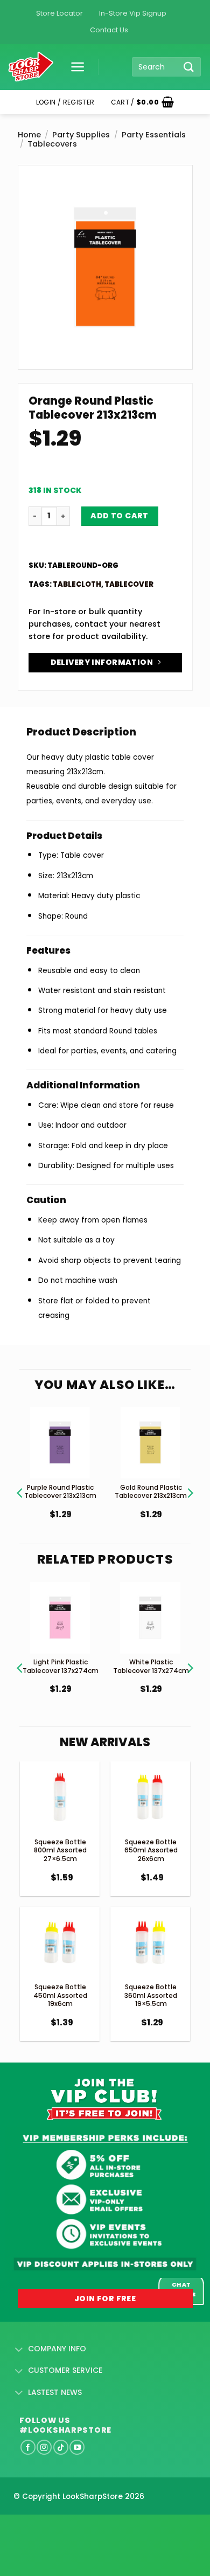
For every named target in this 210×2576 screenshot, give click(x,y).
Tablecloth (77, 584)
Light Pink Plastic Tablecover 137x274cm (61, 1666)
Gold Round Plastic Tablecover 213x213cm (151, 1492)
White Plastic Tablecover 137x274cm (151, 1666)
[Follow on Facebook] (28, 2447)
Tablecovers (52, 144)
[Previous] (20, 1480)
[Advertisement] (86, 2528)
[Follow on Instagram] (44, 2447)
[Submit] (189, 67)
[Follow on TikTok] (61, 2447)
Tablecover (129, 584)
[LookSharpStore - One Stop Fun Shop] (31, 67)
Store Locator (59, 13)
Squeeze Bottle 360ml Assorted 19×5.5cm (151, 1995)
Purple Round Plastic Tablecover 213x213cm (60, 1492)
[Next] (190, 1480)
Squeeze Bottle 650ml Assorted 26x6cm (151, 1850)
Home (29, 135)
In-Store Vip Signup (133, 13)
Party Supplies (81, 135)
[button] (74, 67)
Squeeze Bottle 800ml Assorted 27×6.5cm (60, 1850)
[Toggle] (19, 2350)
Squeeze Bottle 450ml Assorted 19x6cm (60, 1995)
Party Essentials (154, 135)
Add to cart (120, 516)
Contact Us (109, 30)
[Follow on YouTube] (77, 2447)
